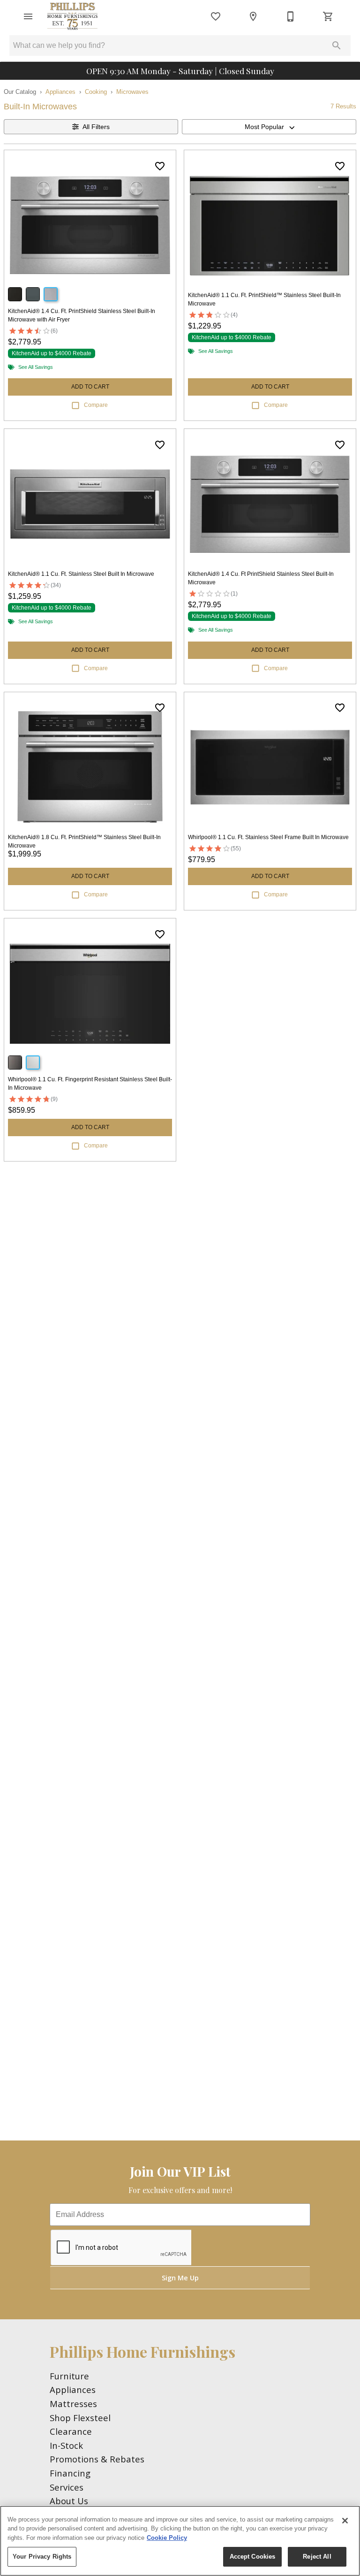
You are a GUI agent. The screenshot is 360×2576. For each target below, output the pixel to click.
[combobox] (269, 127)
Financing (70, 2473)
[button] (28, 16)
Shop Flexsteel (80, 2418)
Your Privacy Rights (42, 2557)
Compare (96, 405)
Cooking (96, 92)
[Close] (345, 2521)
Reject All (317, 2557)
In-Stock (66, 2445)
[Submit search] (337, 46)
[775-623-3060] (291, 16)
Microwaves (132, 92)
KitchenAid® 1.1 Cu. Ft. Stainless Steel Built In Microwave (81, 574)
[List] (216, 16)
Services (67, 2487)
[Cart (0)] (328, 16)
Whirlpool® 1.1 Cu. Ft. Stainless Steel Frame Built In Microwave (268, 837)
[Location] (253, 16)
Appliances (60, 92)
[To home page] (72, 16)
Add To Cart (90, 387)
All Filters (96, 127)
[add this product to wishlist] (160, 166)
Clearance (71, 2431)
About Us (69, 2501)
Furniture (69, 2376)
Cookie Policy (167, 2538)
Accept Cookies (253, 2557)
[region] (180, 2541)
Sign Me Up (180, 2278)
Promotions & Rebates (97, 2459)
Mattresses (73, 2404)
